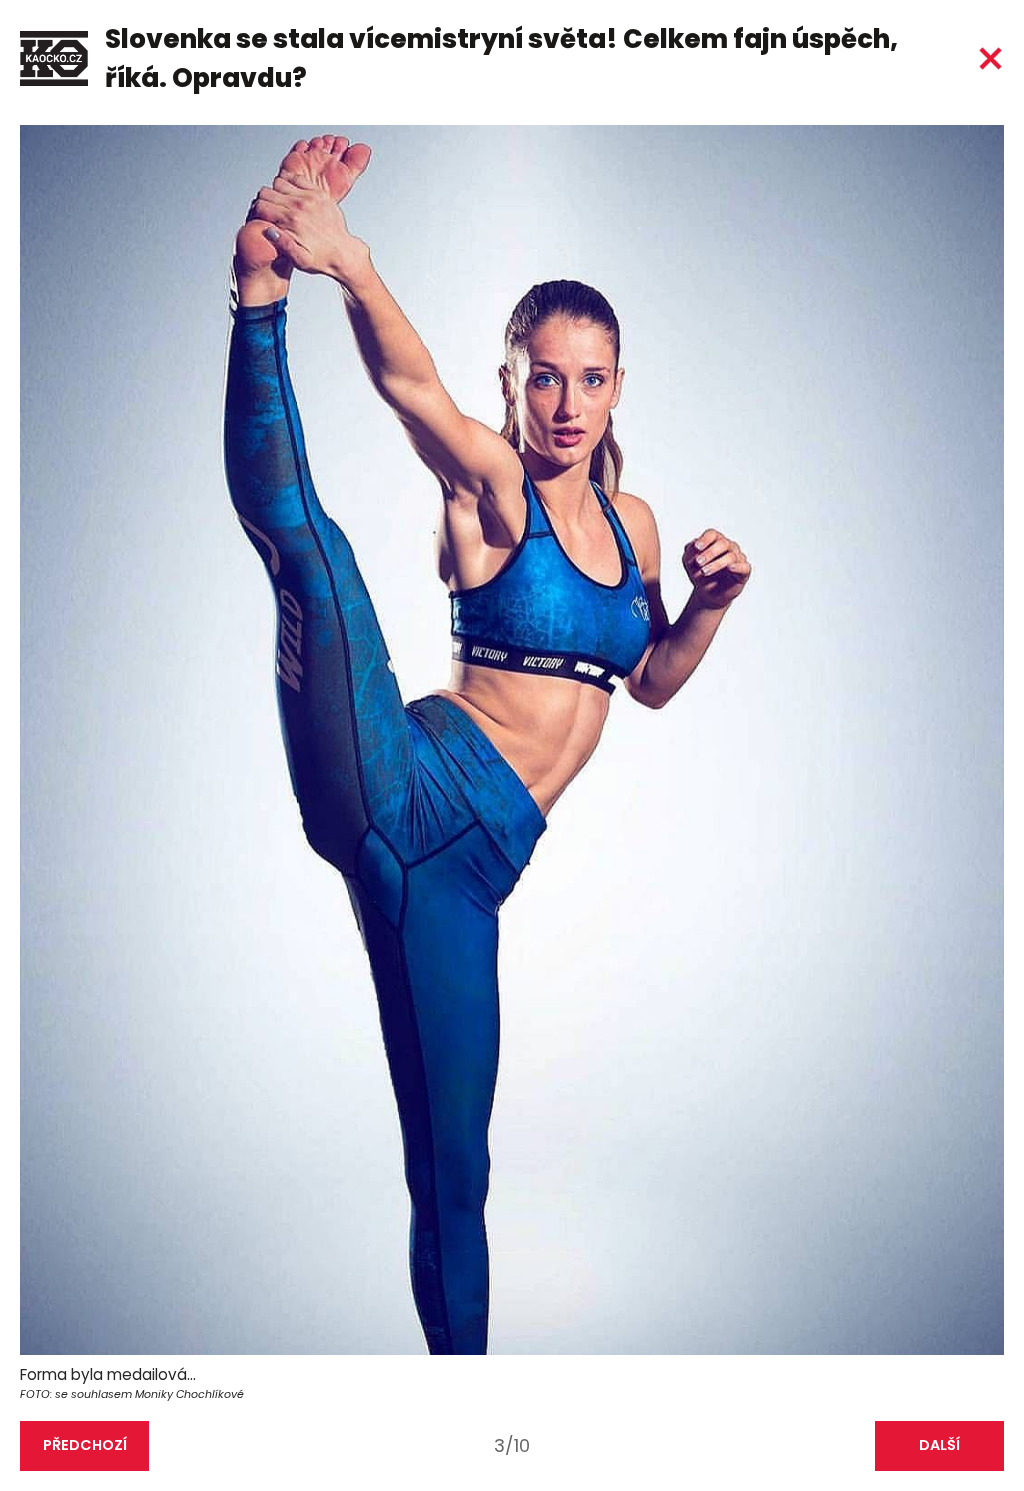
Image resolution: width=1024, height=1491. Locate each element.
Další (939, 1445)
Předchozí (85, 1445)
